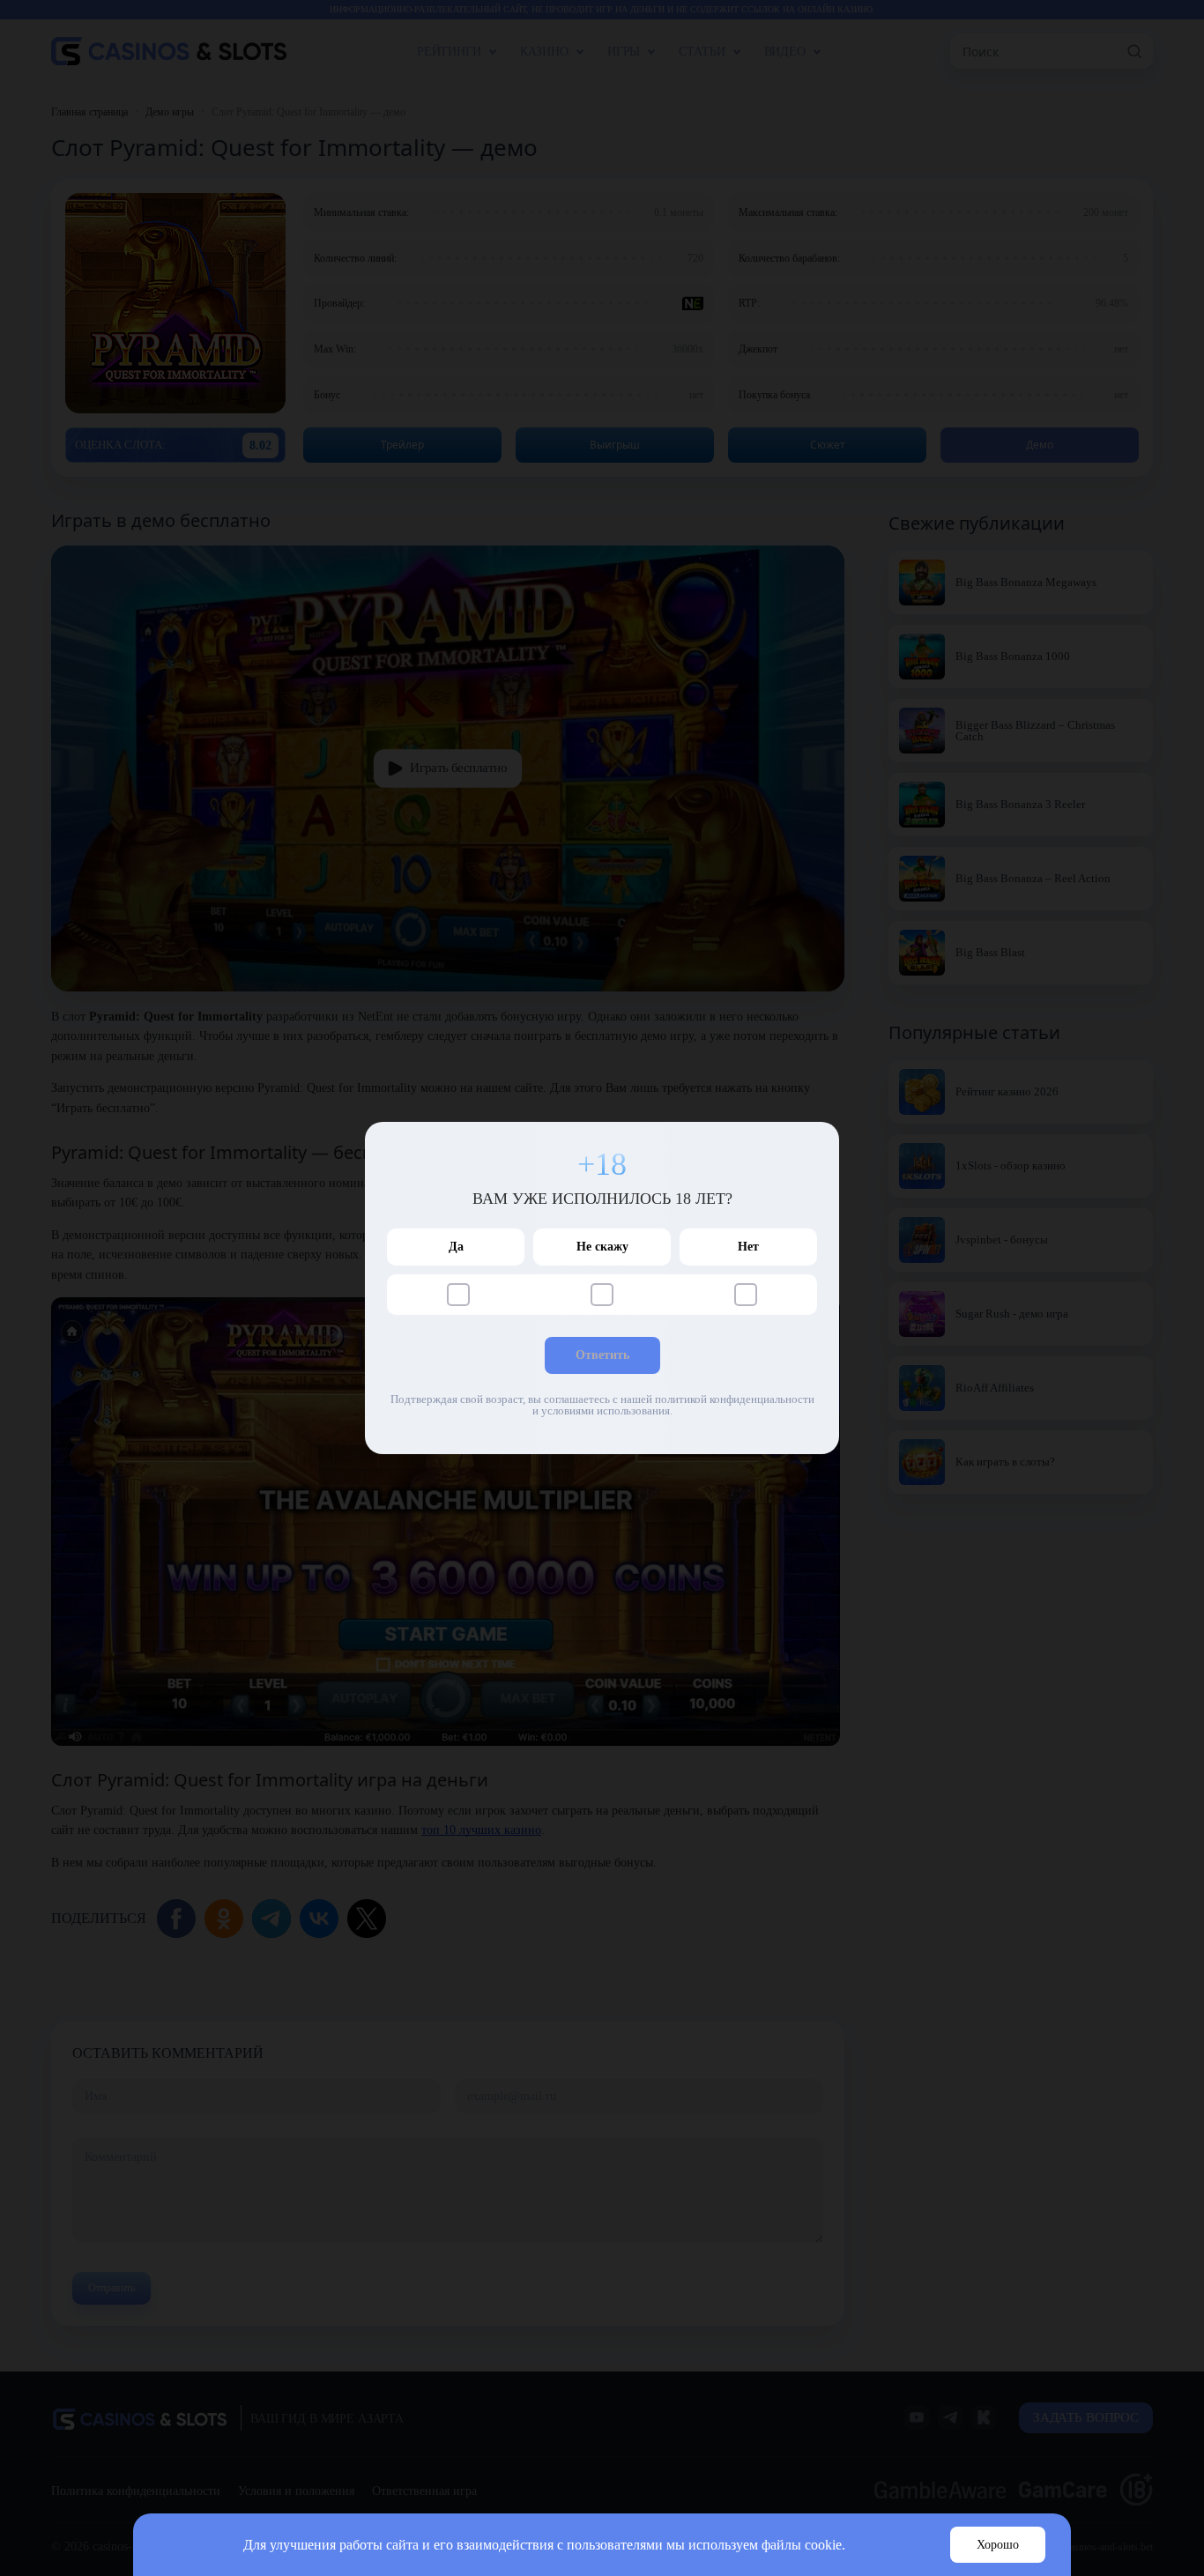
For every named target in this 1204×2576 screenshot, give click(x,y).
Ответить (602, 1355)
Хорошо (998, 2545)
